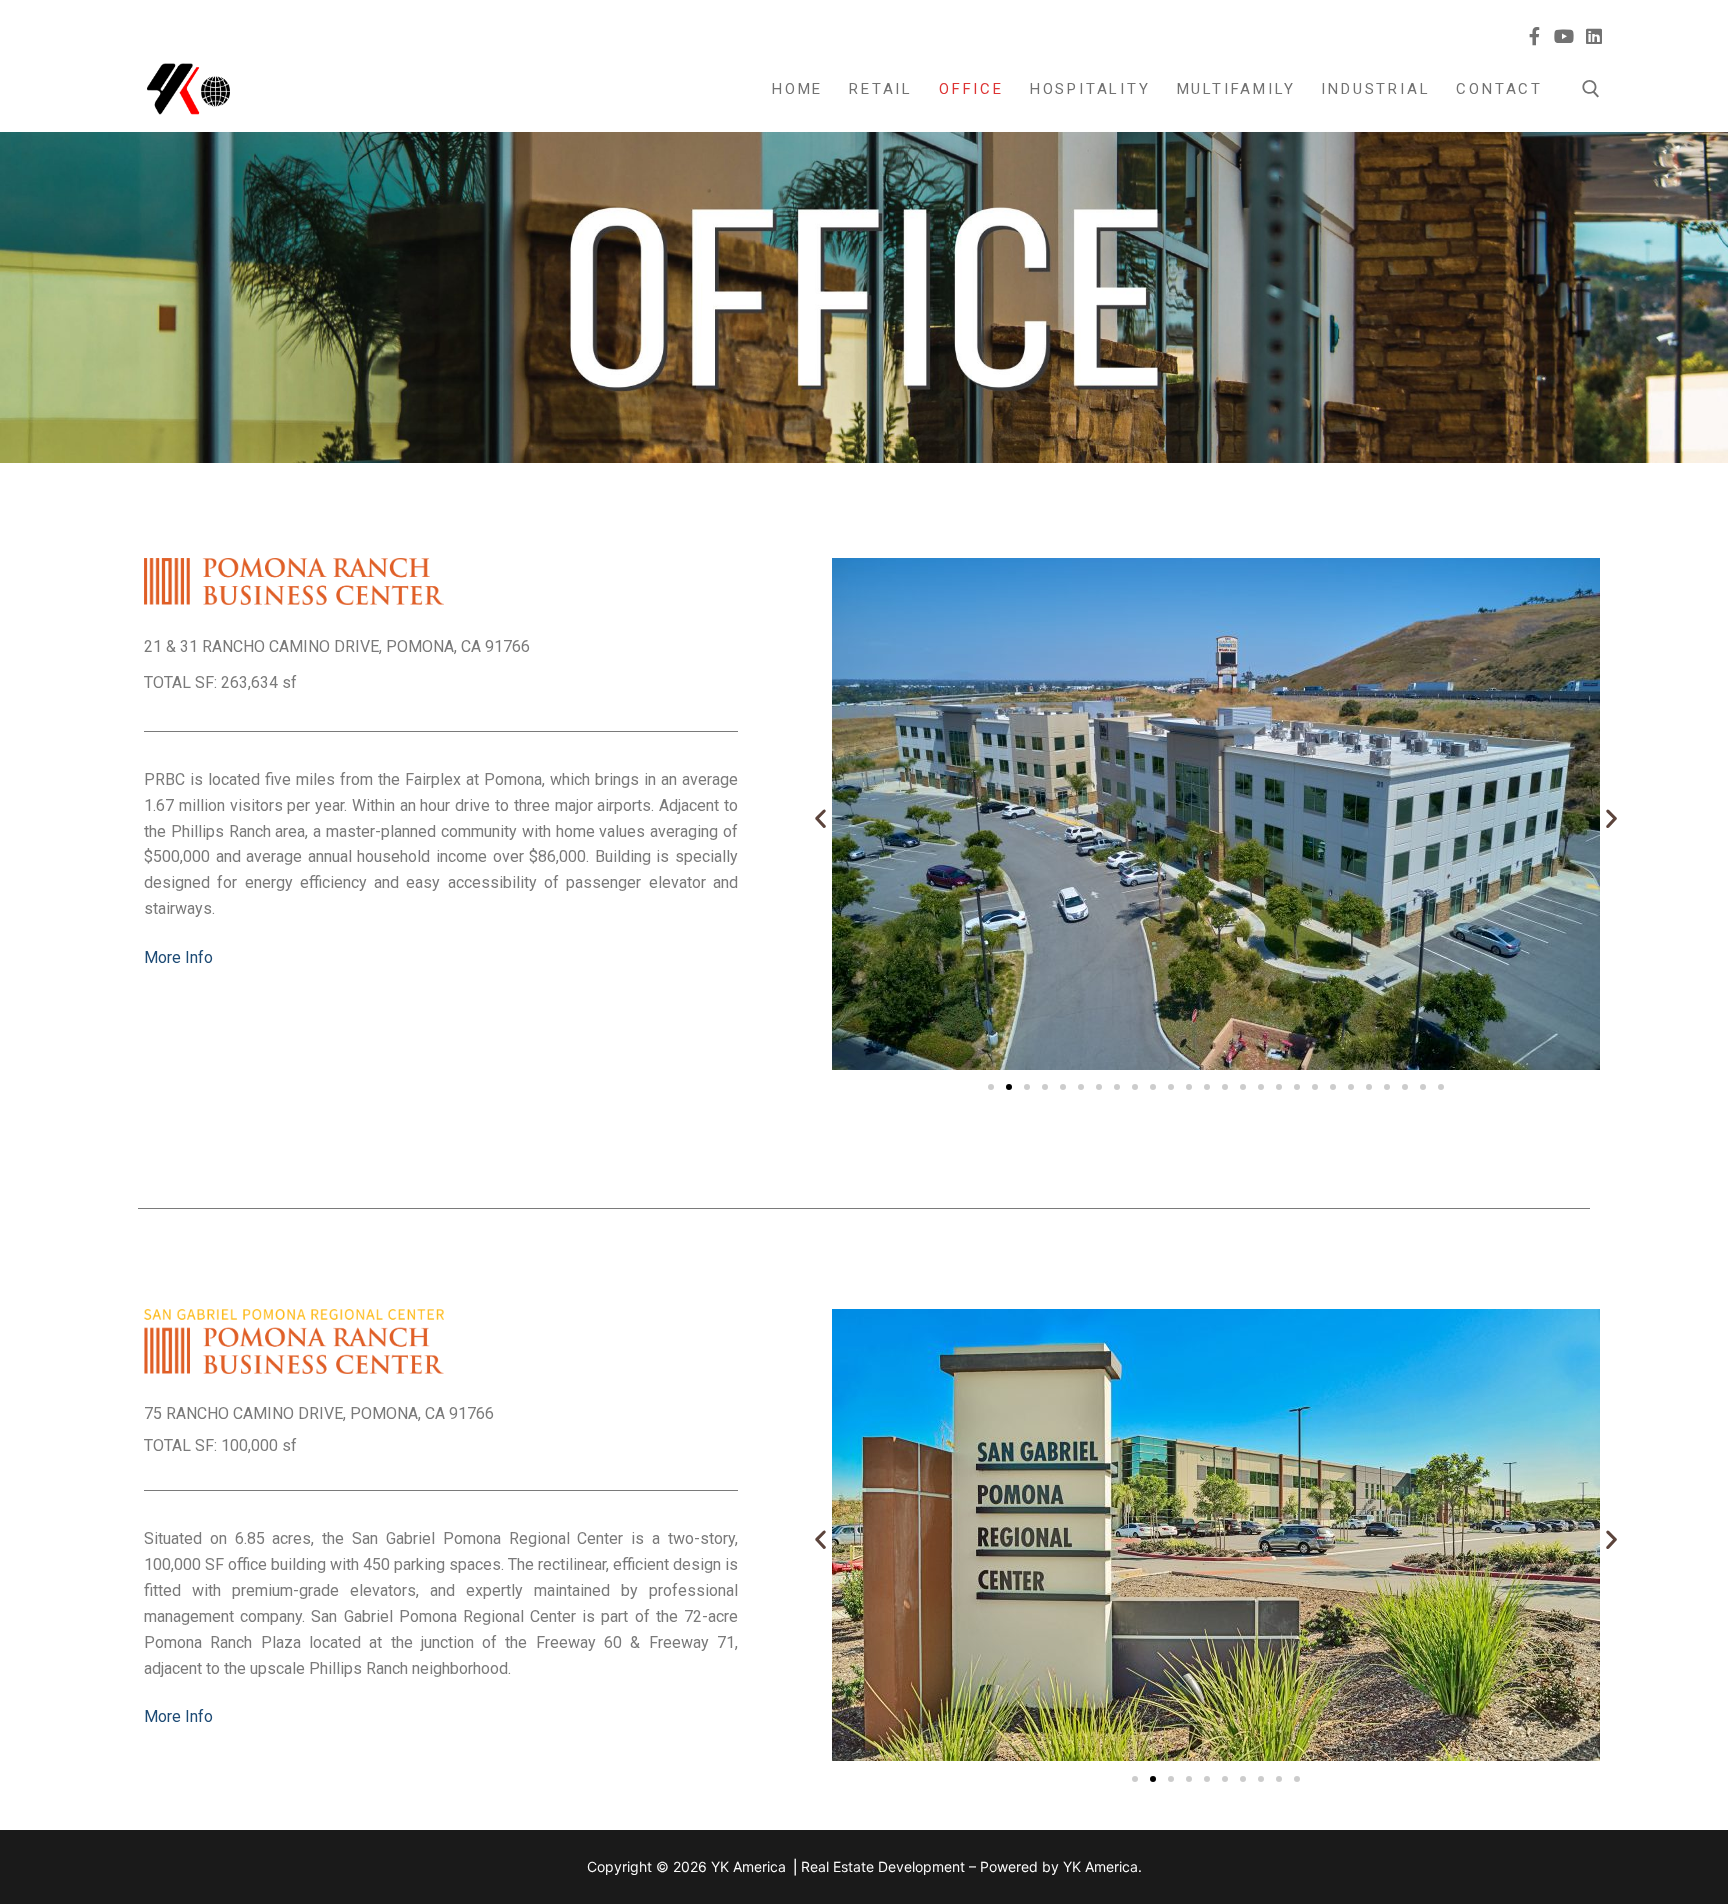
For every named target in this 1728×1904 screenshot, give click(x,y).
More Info (178, 957)
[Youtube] (1564, 36)
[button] (820, 817)
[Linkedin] (1594, 36)
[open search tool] (1591, 89)
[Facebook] (1535, 36)
